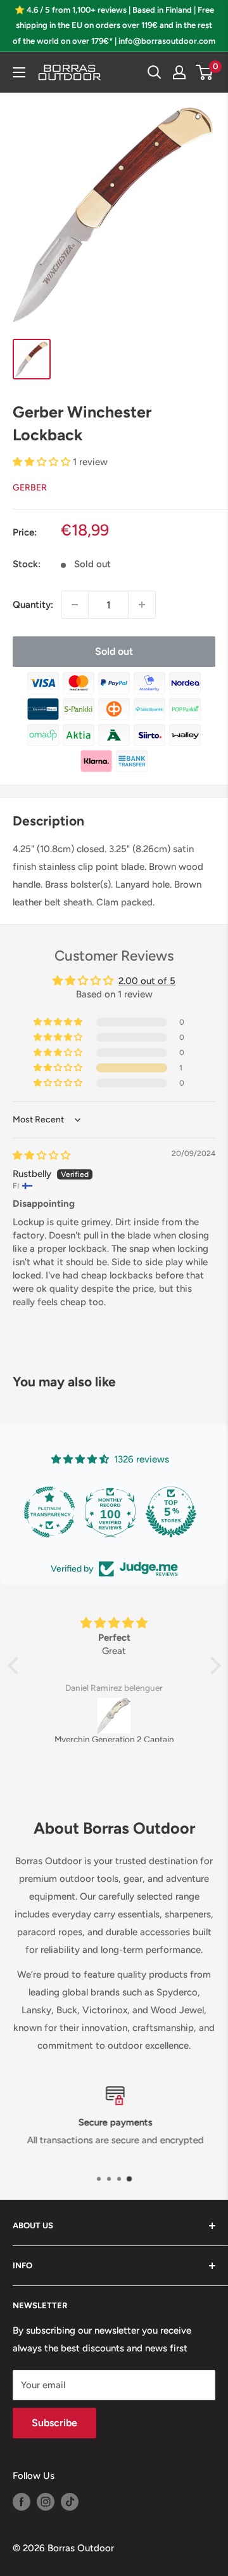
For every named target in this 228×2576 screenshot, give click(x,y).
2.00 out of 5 (147, 981)
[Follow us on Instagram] (46, 2501)
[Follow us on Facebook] (22, 2501)
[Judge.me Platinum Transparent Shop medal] (49, 1512)
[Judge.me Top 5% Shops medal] (171, 1512)
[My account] (179, 72)
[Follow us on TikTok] (70, 2501)
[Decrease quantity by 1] (75, 605)
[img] (41, 1155)
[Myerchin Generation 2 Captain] (114, 1716)
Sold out (114, 651)
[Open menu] (19, 72)
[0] (205, 72)
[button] (43, 462)
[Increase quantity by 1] (142, 605)
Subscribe (54, 2423)
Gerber (30, 488)
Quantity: (33, 605)
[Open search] (155, 72)
